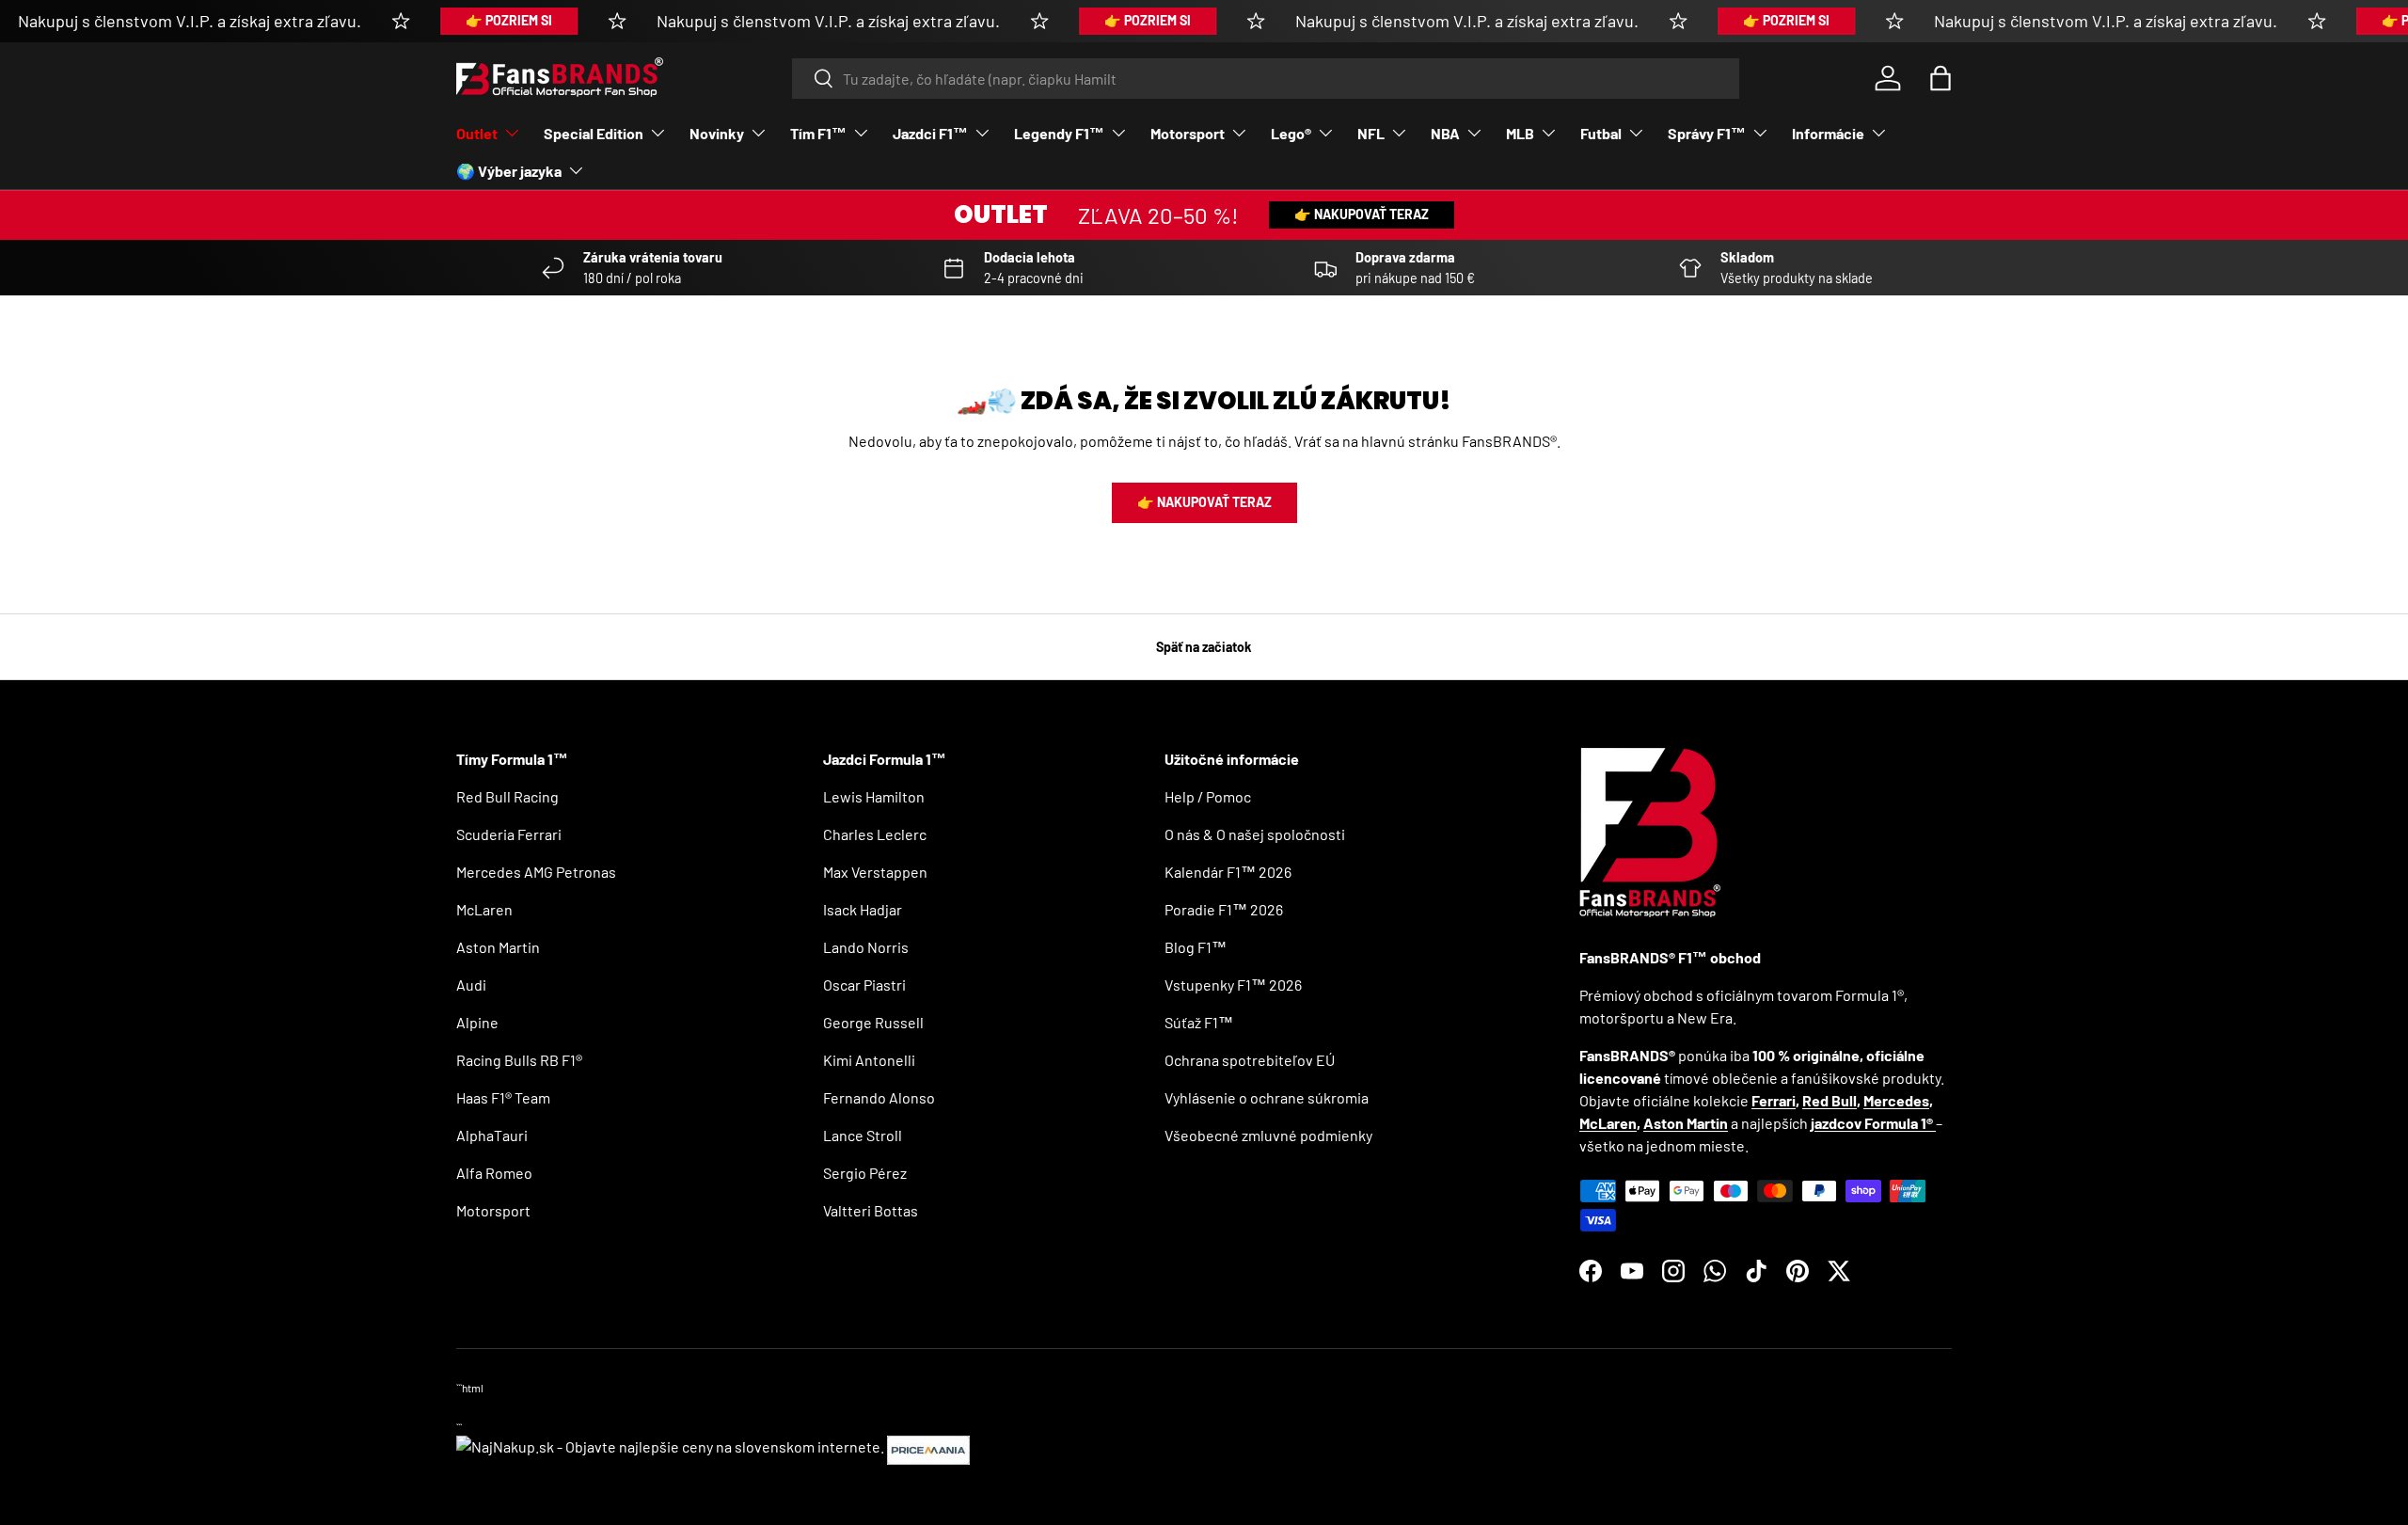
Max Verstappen (875, 872)
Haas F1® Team (503, 1097)
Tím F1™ (818, 133)
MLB (1520, 133)
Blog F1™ (1196, 947)
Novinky (717, 133)
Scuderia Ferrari (509, 834)
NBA (1445, 133)
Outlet (477, 133)
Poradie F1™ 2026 (1224, 909)
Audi (471, 985)
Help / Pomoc (1208, 796)
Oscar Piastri (864, 985)
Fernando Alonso (879, 1097)
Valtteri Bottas (871, 1210)
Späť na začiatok (1204, 647)
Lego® (1291, 133)
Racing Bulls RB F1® (519, 1060)
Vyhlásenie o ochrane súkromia (1267, 1097)
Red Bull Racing (507, 796)
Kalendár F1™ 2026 (1228, 872)
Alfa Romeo (494, 1173)
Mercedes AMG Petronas (536, 872)
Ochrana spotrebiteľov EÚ (1250, 1060)
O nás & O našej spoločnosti (1255, 834)
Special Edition (594, 133)
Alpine (477, 1022)
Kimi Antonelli (869, 1060)
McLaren (484, 909)
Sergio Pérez (865, 1173)
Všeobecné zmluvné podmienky (1268, 1135)
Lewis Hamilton (874, 796)
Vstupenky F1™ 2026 (1233, 985)
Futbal (1601, 133)
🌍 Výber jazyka (509, 171)
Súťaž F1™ (1199, 1022)
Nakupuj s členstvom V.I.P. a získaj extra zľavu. (190, 21)
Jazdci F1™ (930, 133)
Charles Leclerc (875, 834)
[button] (1941, 78)
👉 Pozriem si (509, 20)
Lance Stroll (863, 1135)
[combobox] (1266, 79)
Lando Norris (866, 947)
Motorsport (1188, 133)
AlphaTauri (492, 1135)
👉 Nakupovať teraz (1362, 214)
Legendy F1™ (1059, 133)
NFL (1371, 133)
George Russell (873, 1022)
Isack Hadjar (863, 909)
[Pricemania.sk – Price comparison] (928, 1446)
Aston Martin (498, 947)
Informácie (1828, 133)
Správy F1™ (1707, 133)
